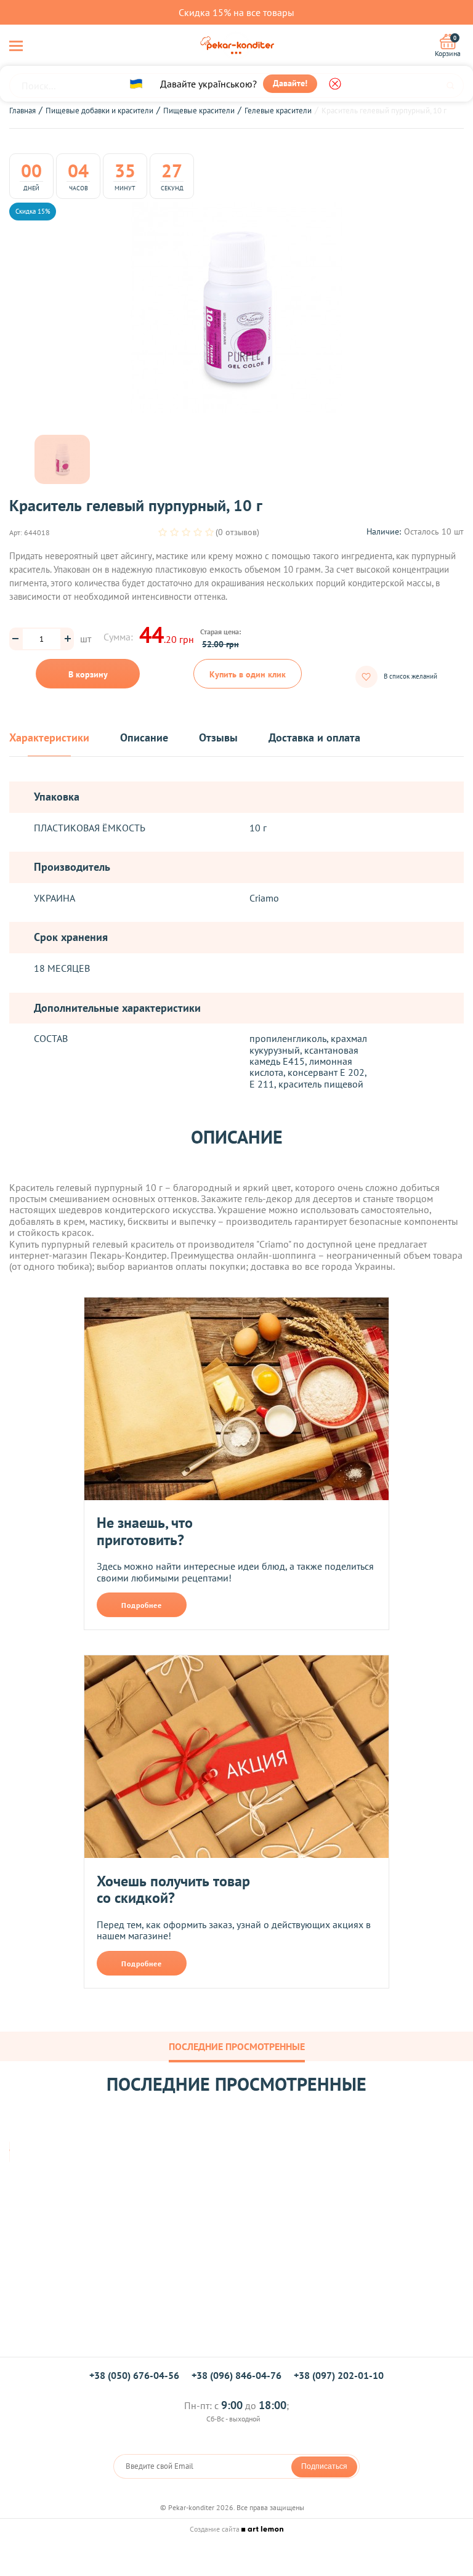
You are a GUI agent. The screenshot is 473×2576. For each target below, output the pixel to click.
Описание (144, 738)
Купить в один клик (248, 674)
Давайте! (290, 83)
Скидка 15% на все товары (236, 12)
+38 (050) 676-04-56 (134, 2375)
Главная (22, 111)
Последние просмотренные (237, 2046)
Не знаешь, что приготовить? (145, 1531)
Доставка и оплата (314, 738)
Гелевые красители (278, 111)
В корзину (88, 674)
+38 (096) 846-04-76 (236, 2375)
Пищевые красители (199, 111)
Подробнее (142, 1605)
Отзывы (218, 738)
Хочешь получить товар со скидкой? (173, 1890)
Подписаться (324, 2466)
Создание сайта (216, 2529)
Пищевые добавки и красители (99, 111)
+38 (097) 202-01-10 (339, 2375)
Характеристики (49, 738)
